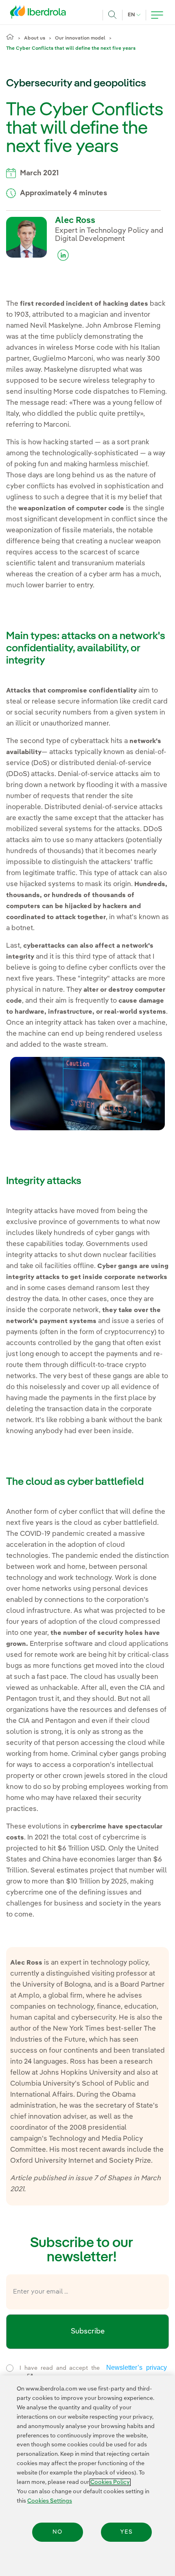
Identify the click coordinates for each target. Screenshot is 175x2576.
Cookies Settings (50, 2501)
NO (57, 2532)
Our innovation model (80, 38)
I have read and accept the (86, 2373)
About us (35, 38)
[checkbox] (10, 2368)
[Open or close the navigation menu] (157, 15)
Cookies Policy (110, 2482)
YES (126, 2532)
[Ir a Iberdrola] (40, 14)
